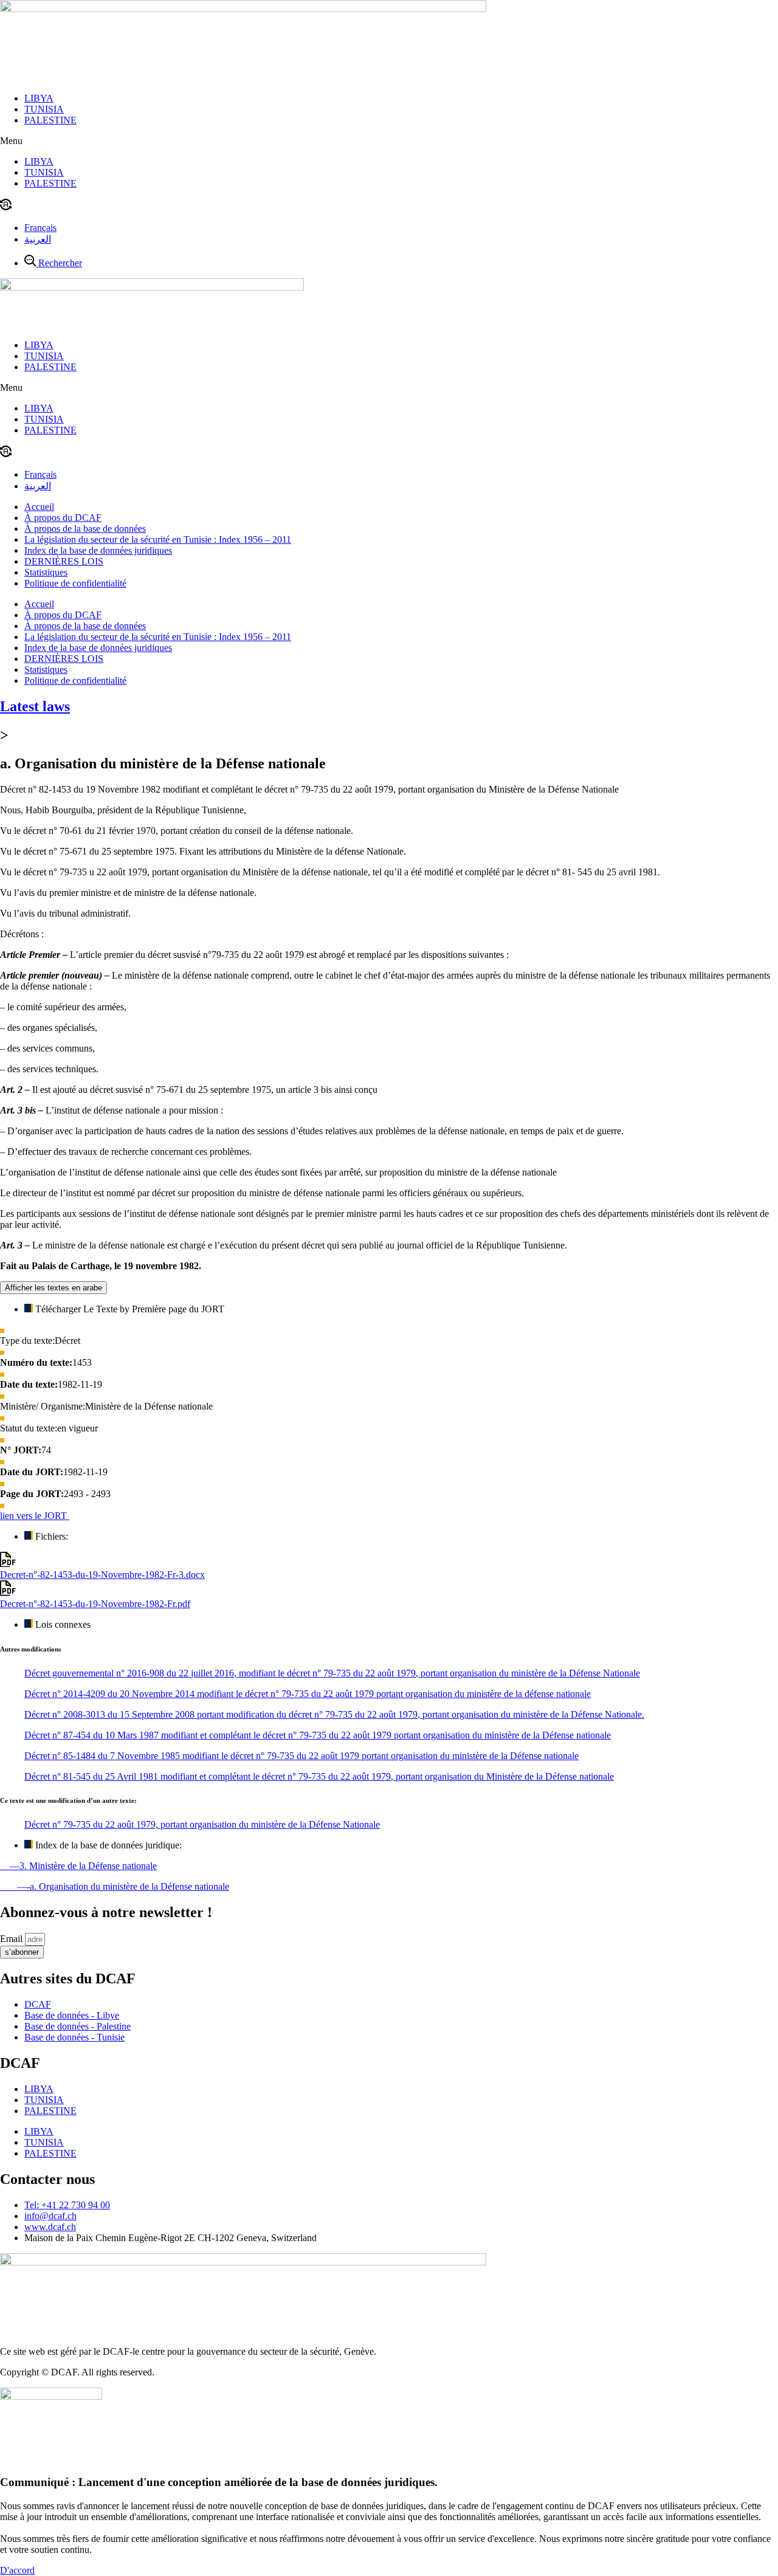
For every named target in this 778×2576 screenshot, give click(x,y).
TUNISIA (44, 109)
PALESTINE (50, 120)
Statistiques (46, 572)
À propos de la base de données (85, 529)
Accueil (39, 507)
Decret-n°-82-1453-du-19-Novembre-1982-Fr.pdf (95, 1604)
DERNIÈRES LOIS (64, 561)
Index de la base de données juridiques (98, 550)
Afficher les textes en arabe (53, 1288)
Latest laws (35, 706)
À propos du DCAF (63, 518)
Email (12, 1939)
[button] (389, 141)
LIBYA (39, 98)
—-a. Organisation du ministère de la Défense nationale (115, 1886)
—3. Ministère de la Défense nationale (78, 1866)
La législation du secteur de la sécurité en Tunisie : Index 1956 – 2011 (158, 539)
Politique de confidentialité (75, 583)
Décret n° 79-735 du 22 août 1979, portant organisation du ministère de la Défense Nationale (202, 1824)
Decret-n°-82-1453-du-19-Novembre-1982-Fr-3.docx (102, 1575)
